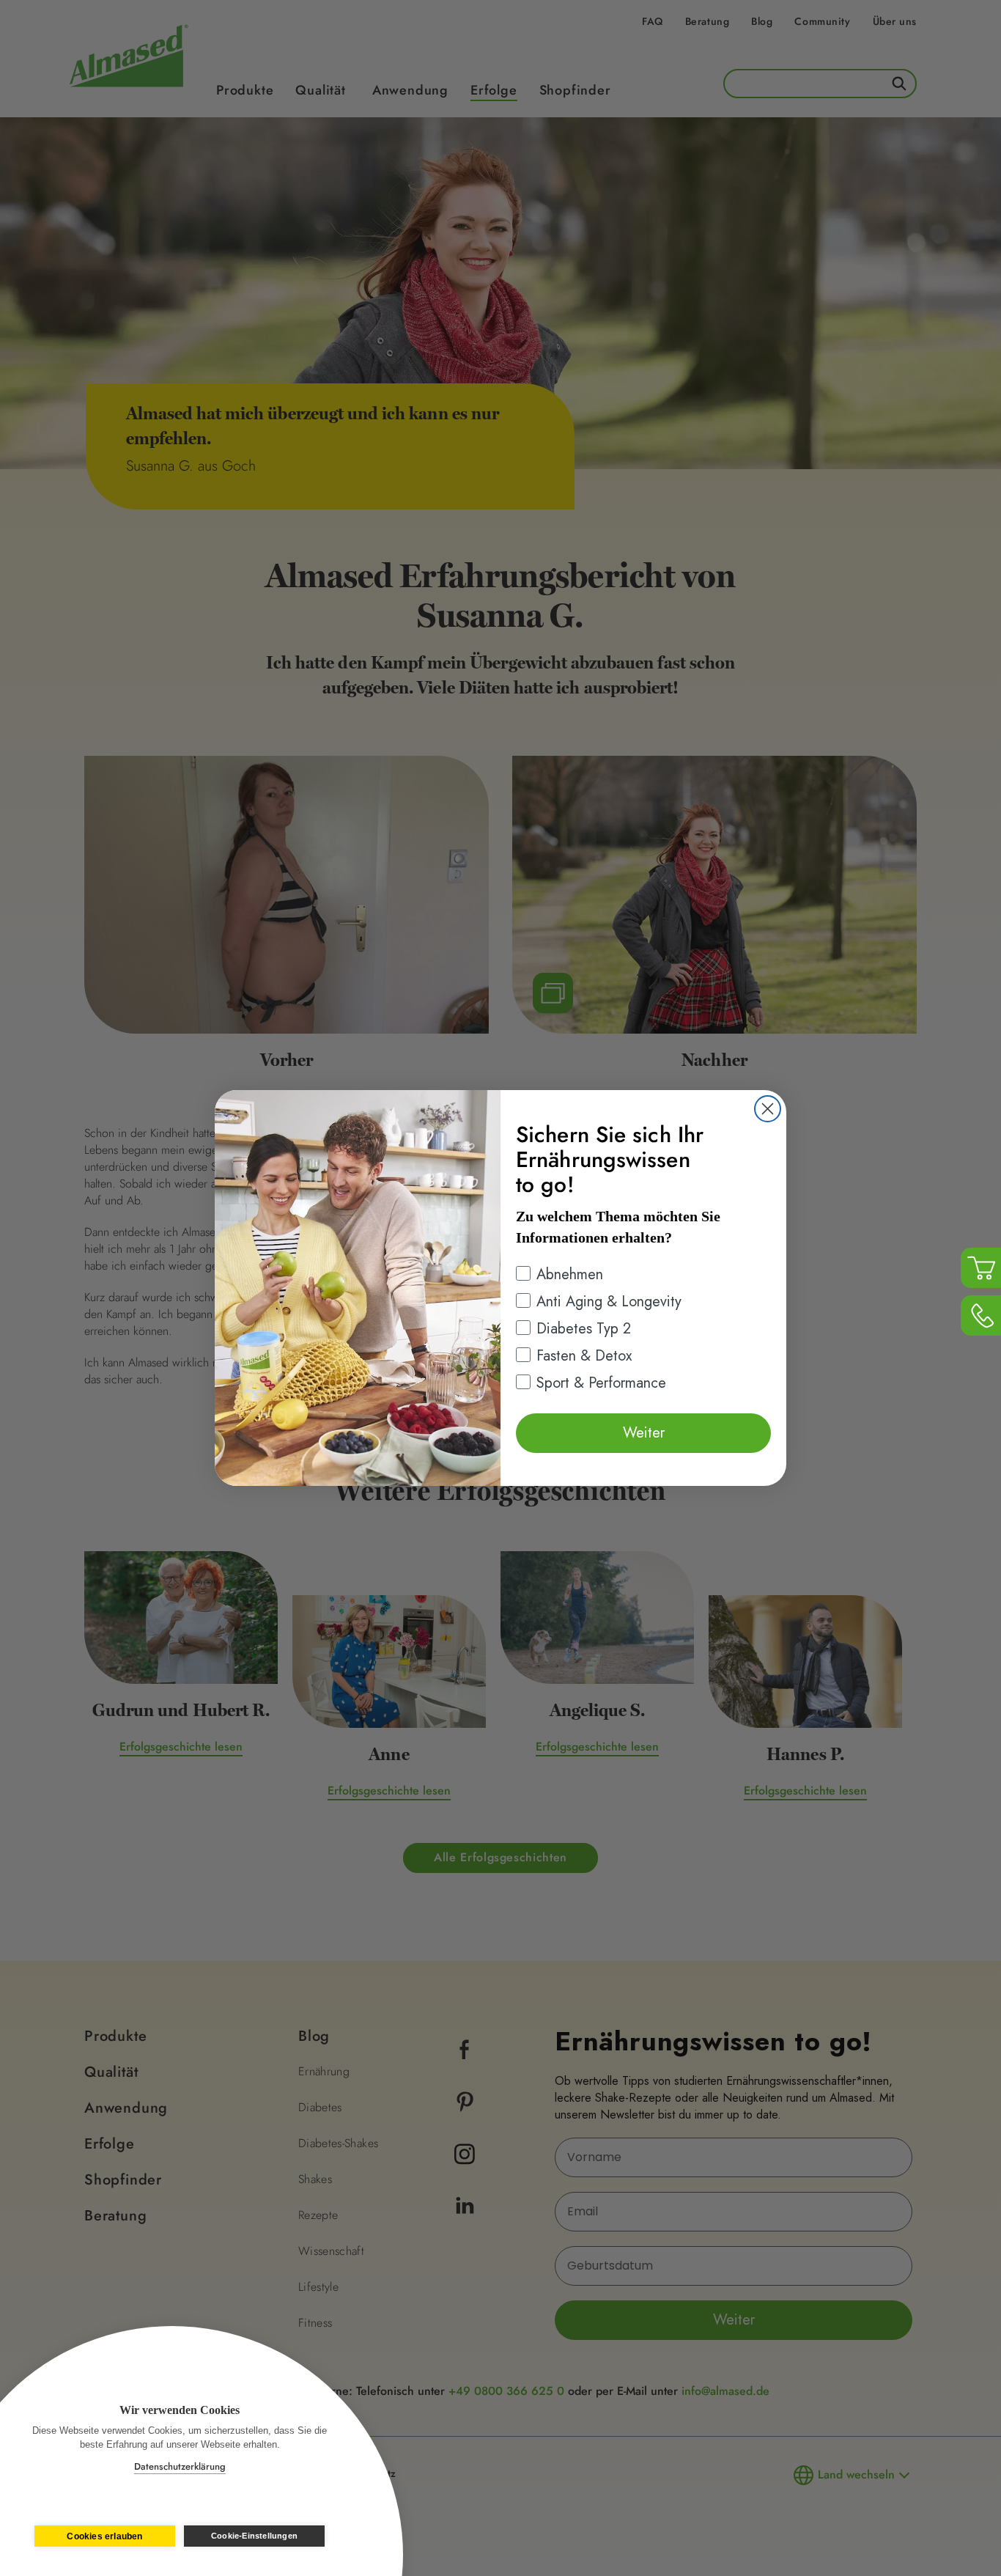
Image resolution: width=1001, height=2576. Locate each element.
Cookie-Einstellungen (254, 2536)
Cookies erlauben (104, 2536)
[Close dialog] (768, 1109)
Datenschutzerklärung (180, 2466)
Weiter (644, 1433)
